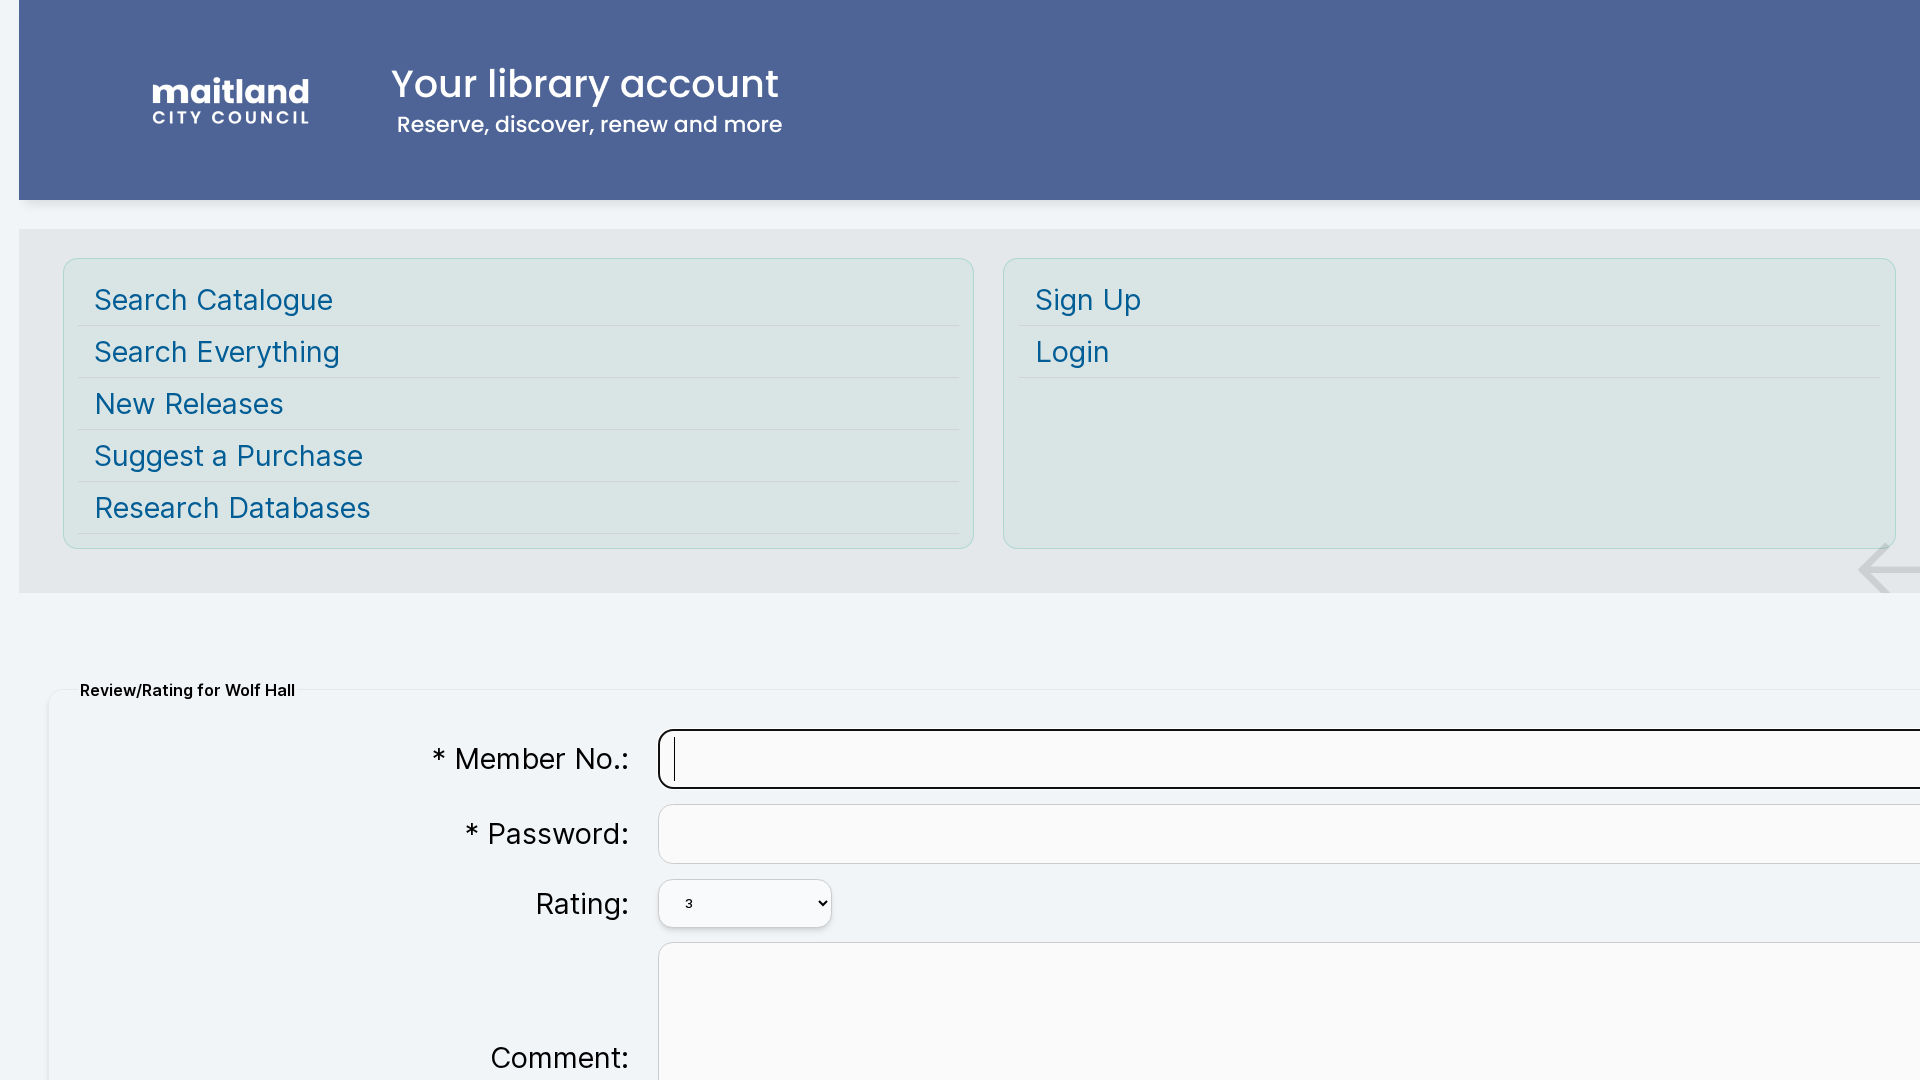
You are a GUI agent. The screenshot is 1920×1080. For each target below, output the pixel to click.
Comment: (559, 1057)
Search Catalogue (213, 299)
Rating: (582, 903)
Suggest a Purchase (228, 455)
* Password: (547, 833)
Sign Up (1088, 299)
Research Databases (232, 507)
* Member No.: (530, 758)
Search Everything (217, 351)
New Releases (189, 403)
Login (1072, 351)
